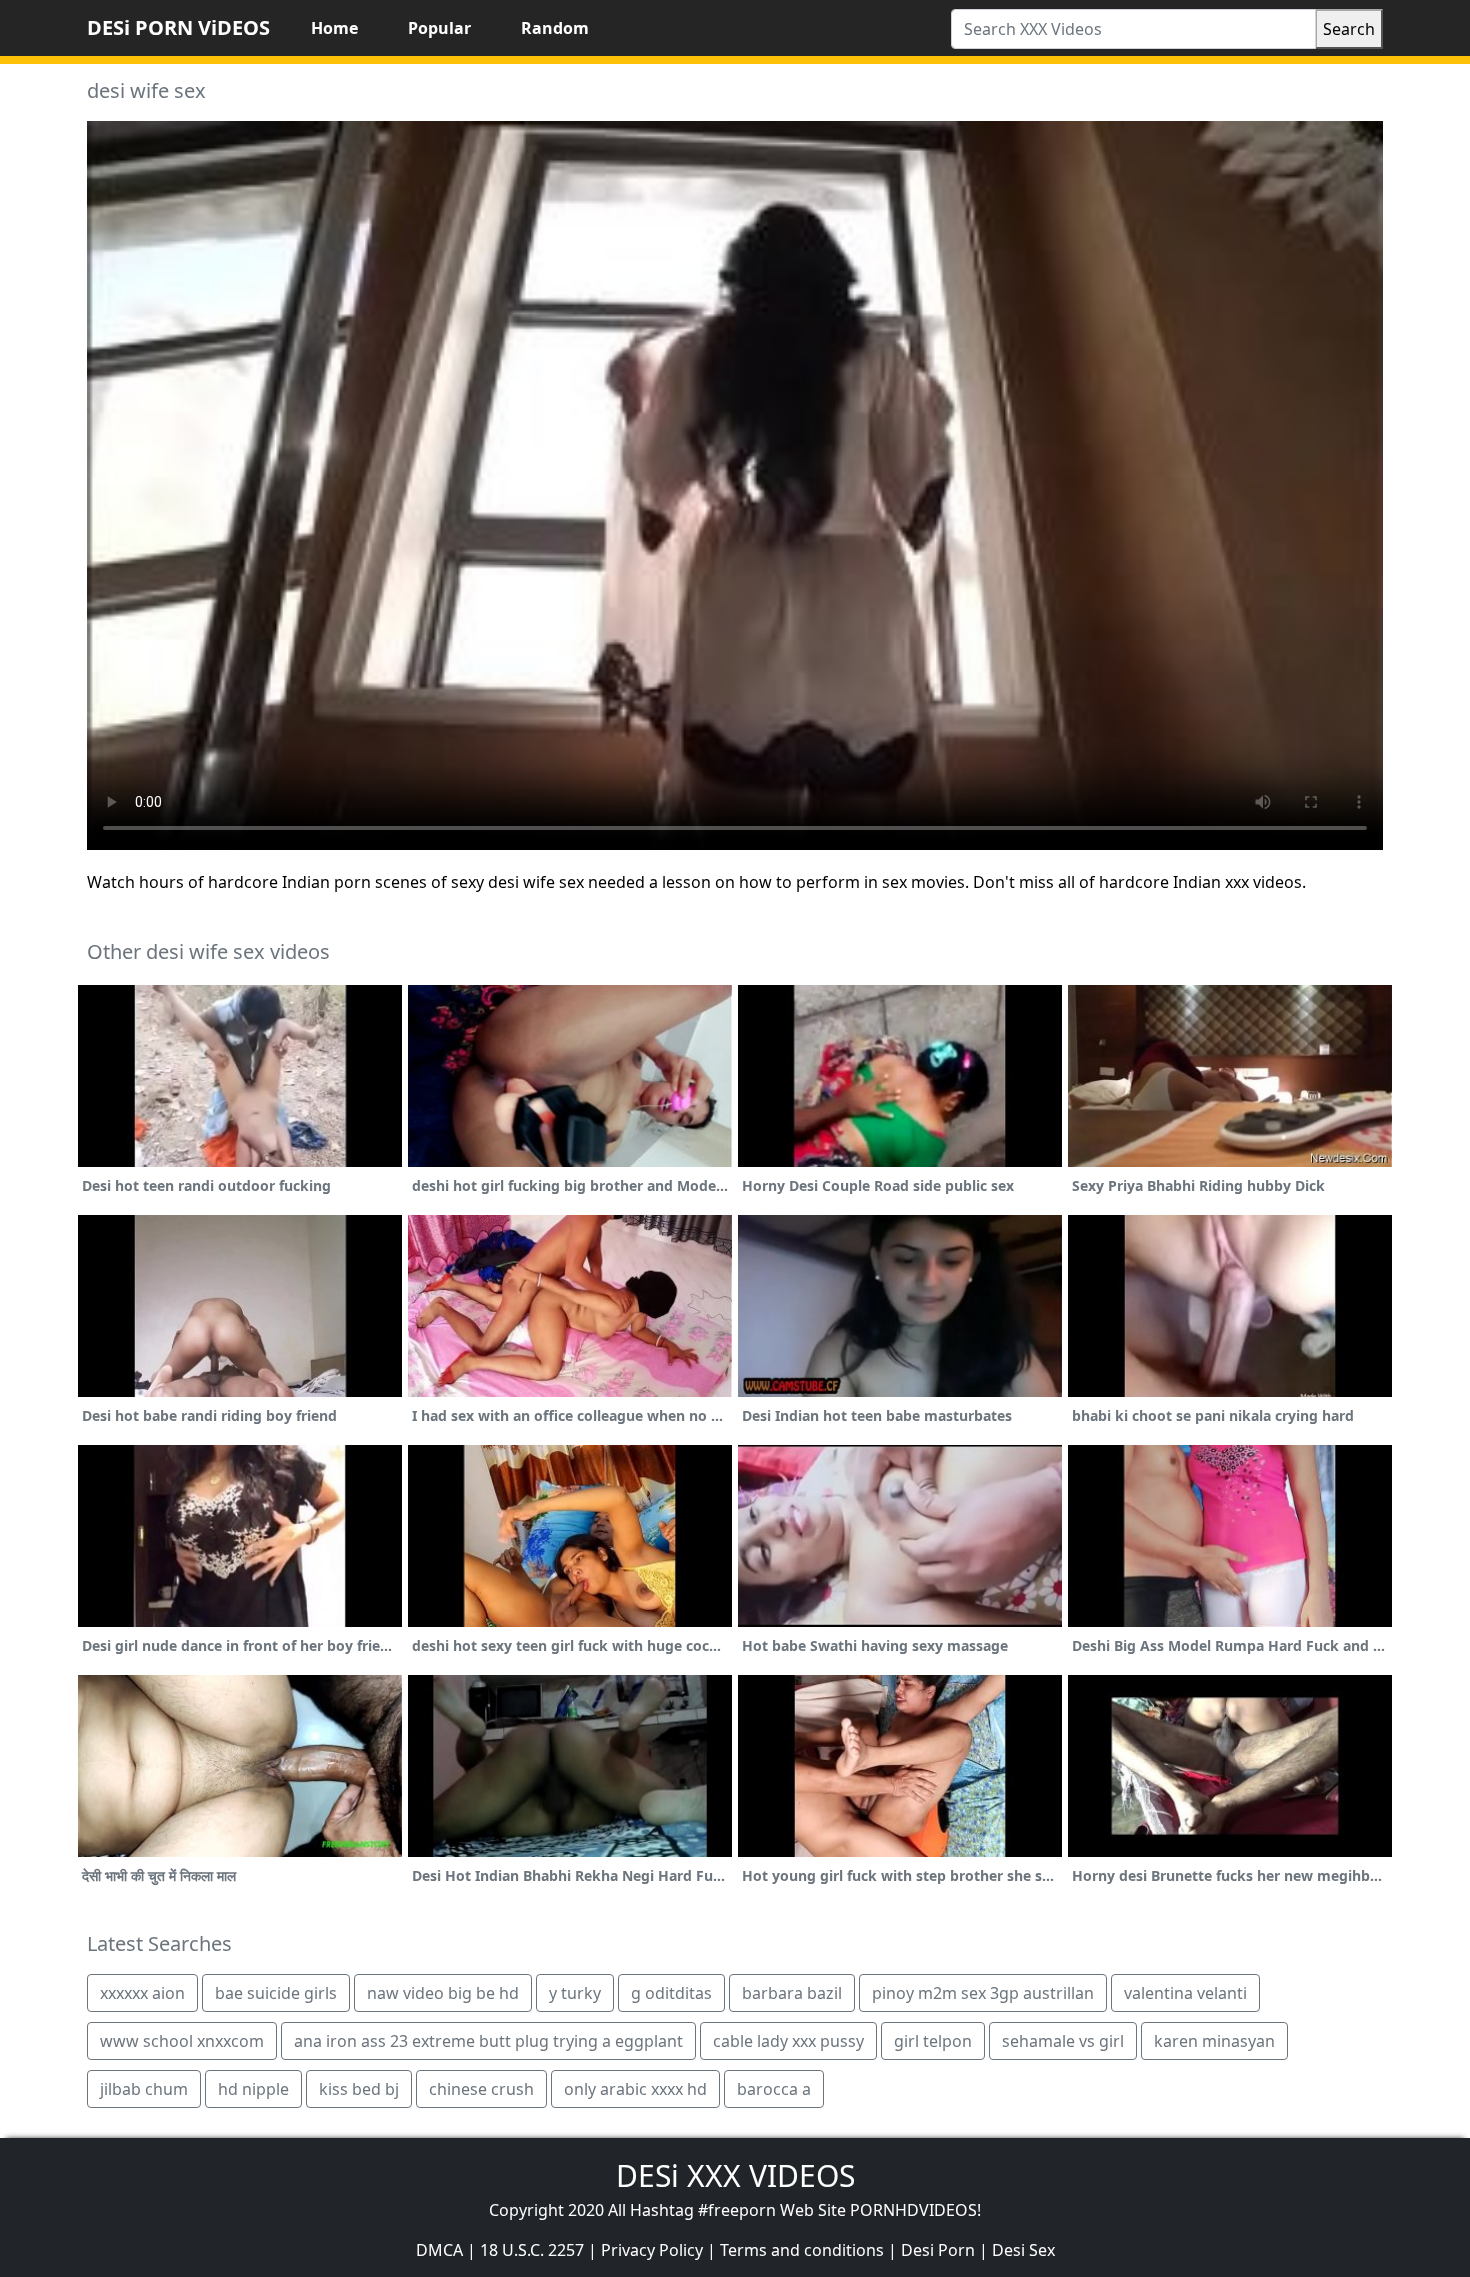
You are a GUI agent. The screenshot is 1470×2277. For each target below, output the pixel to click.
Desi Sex (1023, 2250)
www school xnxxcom (182, 2041)
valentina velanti (1185, 1993)
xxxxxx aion (142, 1993)
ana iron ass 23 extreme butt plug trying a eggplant (488, 2041)
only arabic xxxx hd (635, 2089)
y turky (575, 1993)
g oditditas (671, 1993)
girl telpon (933, 2041)
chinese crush (481, 2089)
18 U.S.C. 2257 (532, 2250)
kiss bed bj (359, 2089)
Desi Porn (938, 2250)
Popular (439, 28)
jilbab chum (144, 2089)
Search (1349, 29)
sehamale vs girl (1063, 2041)
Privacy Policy (652, 2250)
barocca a (774, 2089)
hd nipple (253, 2089)
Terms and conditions (802, 2250)
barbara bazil (792, 1993)
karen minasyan (1214, 2041)
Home (334, 28)
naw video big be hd (443, 1993)
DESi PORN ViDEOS (178, 27)
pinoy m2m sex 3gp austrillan (983, 1993)
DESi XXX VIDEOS (735, 2175)
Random (555, 28)
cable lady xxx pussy (788, 2041)
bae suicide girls (276, 1993)
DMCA (439, 2250)
